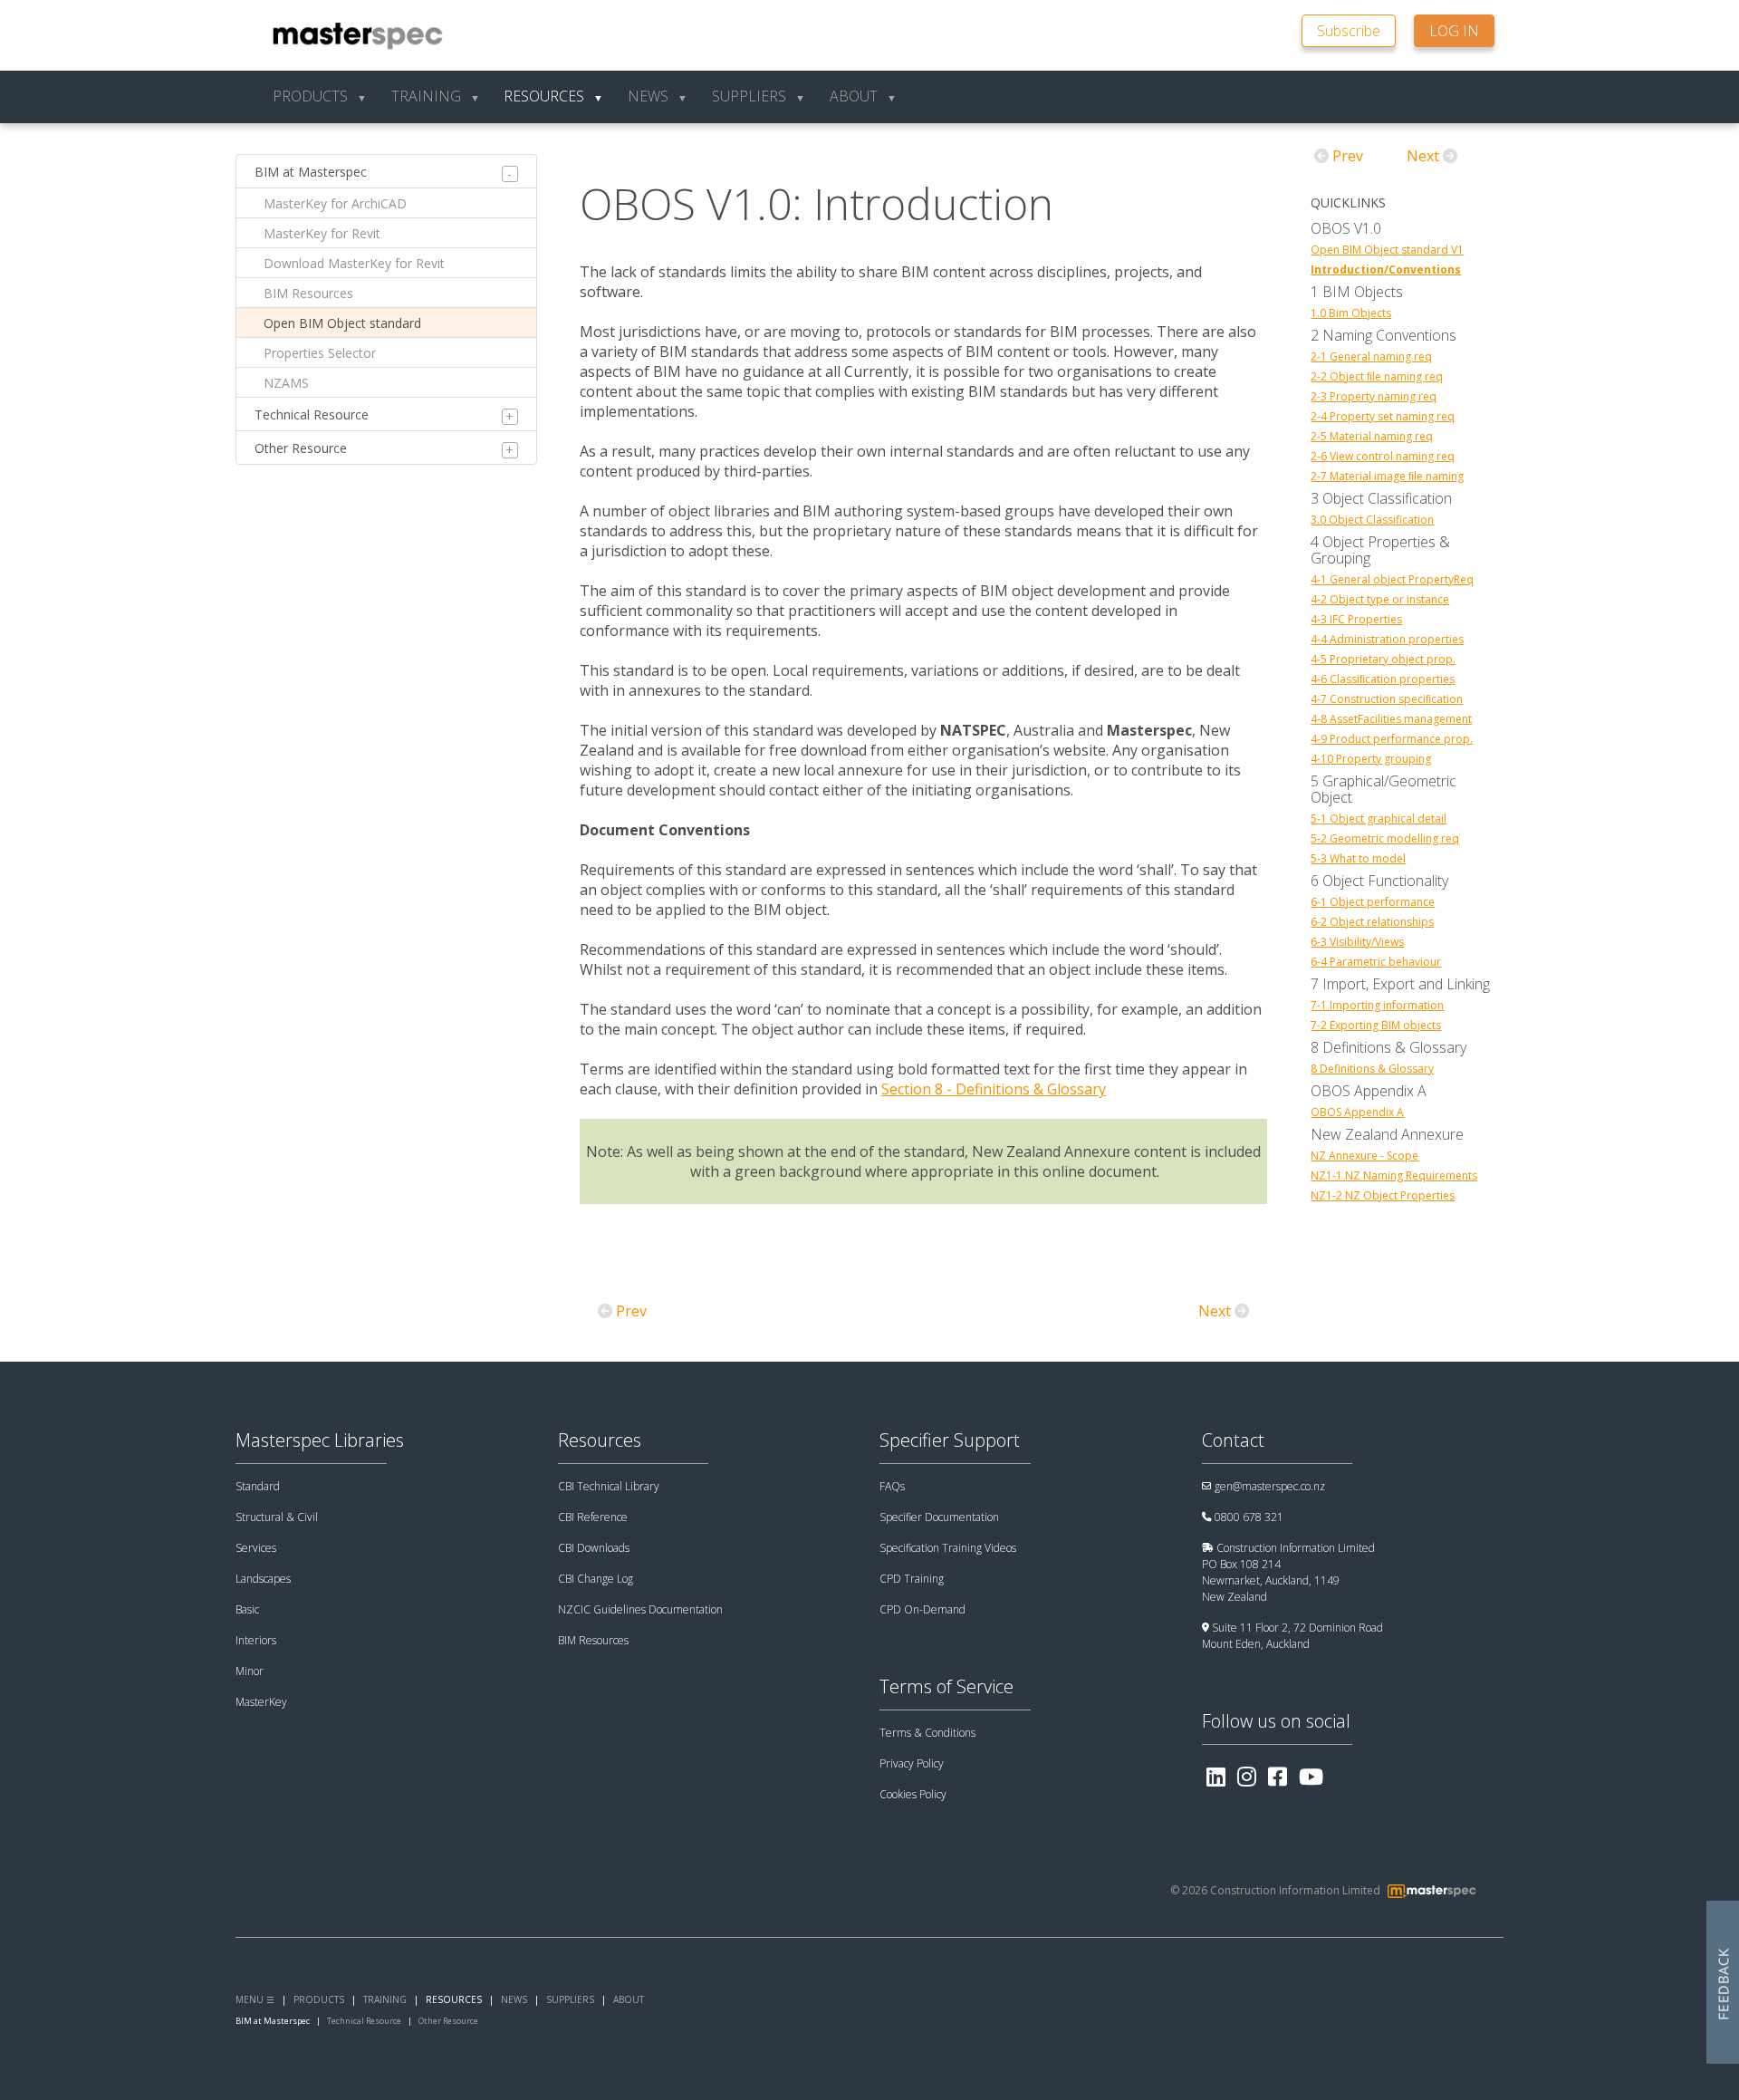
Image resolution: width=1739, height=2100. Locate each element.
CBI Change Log (596, 1579)
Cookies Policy (913, 1794)
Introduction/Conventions (1386, 270)
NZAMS (286, 383)
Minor (250, 1671)
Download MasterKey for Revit (354, 263)
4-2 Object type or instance (1380, 600)
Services (256, 1548)
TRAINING (385, 1999)
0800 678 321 (1249, 1517)
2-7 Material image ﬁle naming (1387, 477)
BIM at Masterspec (311, 172)
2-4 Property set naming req (1383, 417)
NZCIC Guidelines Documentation (640, 1609)
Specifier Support (950, 1440)
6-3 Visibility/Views (1357, 942)
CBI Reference (593, 1517)
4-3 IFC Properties (1356, 620)
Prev (631, 1311)
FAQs (892, 1486)
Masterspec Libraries (320, 1440)
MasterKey (261, 1702)
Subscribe (1349, 31)
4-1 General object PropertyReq (1392, 580)
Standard (258, 1486)
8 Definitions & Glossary (1372, 1069)
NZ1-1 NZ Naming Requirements (1394, 1176)
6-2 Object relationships (1372, 922)
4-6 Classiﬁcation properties (1383, 679)
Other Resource (301, 448)
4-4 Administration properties (1387, 640)
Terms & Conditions (927, 1733)
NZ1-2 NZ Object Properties (1383, 1196)
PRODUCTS (319, 1999)
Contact (1233, 1440)
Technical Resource (312, 414)
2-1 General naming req (1371, 357)
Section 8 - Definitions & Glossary (994, 1089)
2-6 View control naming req (1383, 457)
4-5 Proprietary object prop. (1383, 660)
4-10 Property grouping (1371, 759)
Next (1215, 1311)
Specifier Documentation (939, 1517)
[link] (1358, 29)
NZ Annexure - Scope (1364, 1156)
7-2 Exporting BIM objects (1376, 1026)
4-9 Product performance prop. (1392, 739)
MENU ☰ (255, 1999)
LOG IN (1454, 31)
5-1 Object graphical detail (1379, 819)
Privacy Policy (912, 1763)
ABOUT (629, 1999)
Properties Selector (320, 353)
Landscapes (263, 1579)
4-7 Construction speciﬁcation (1387, 699)
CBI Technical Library (609, 1486)
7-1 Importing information (1377, 1006)
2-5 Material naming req (1372, 437)
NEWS (514, 1999)
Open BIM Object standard (342, 323)
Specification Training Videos (948, 1548)
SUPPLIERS (570, 1999)
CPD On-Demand (922, 1609)
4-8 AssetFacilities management (1391, 719)
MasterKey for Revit (322, 233)
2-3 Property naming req (1374, 397)
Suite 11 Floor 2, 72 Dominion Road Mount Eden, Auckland (1292, 1636)
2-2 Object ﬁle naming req (1377, 377)
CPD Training (912, 1579)
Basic (247, 1609)
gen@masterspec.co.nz (1270, 1486)
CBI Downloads (594, 1548)
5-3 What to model (1358, 859)
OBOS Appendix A (1357, 1113)
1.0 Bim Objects (1351, 313)
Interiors (256, 1640)
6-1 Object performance (1373, 902)
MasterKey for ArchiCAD (335, 203)
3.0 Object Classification (1372, 520)
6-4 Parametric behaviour (1376, 962)
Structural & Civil (277, 1517)
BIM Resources (308, 293)
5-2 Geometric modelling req (1385, 839)
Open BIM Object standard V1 (1387, 250)
